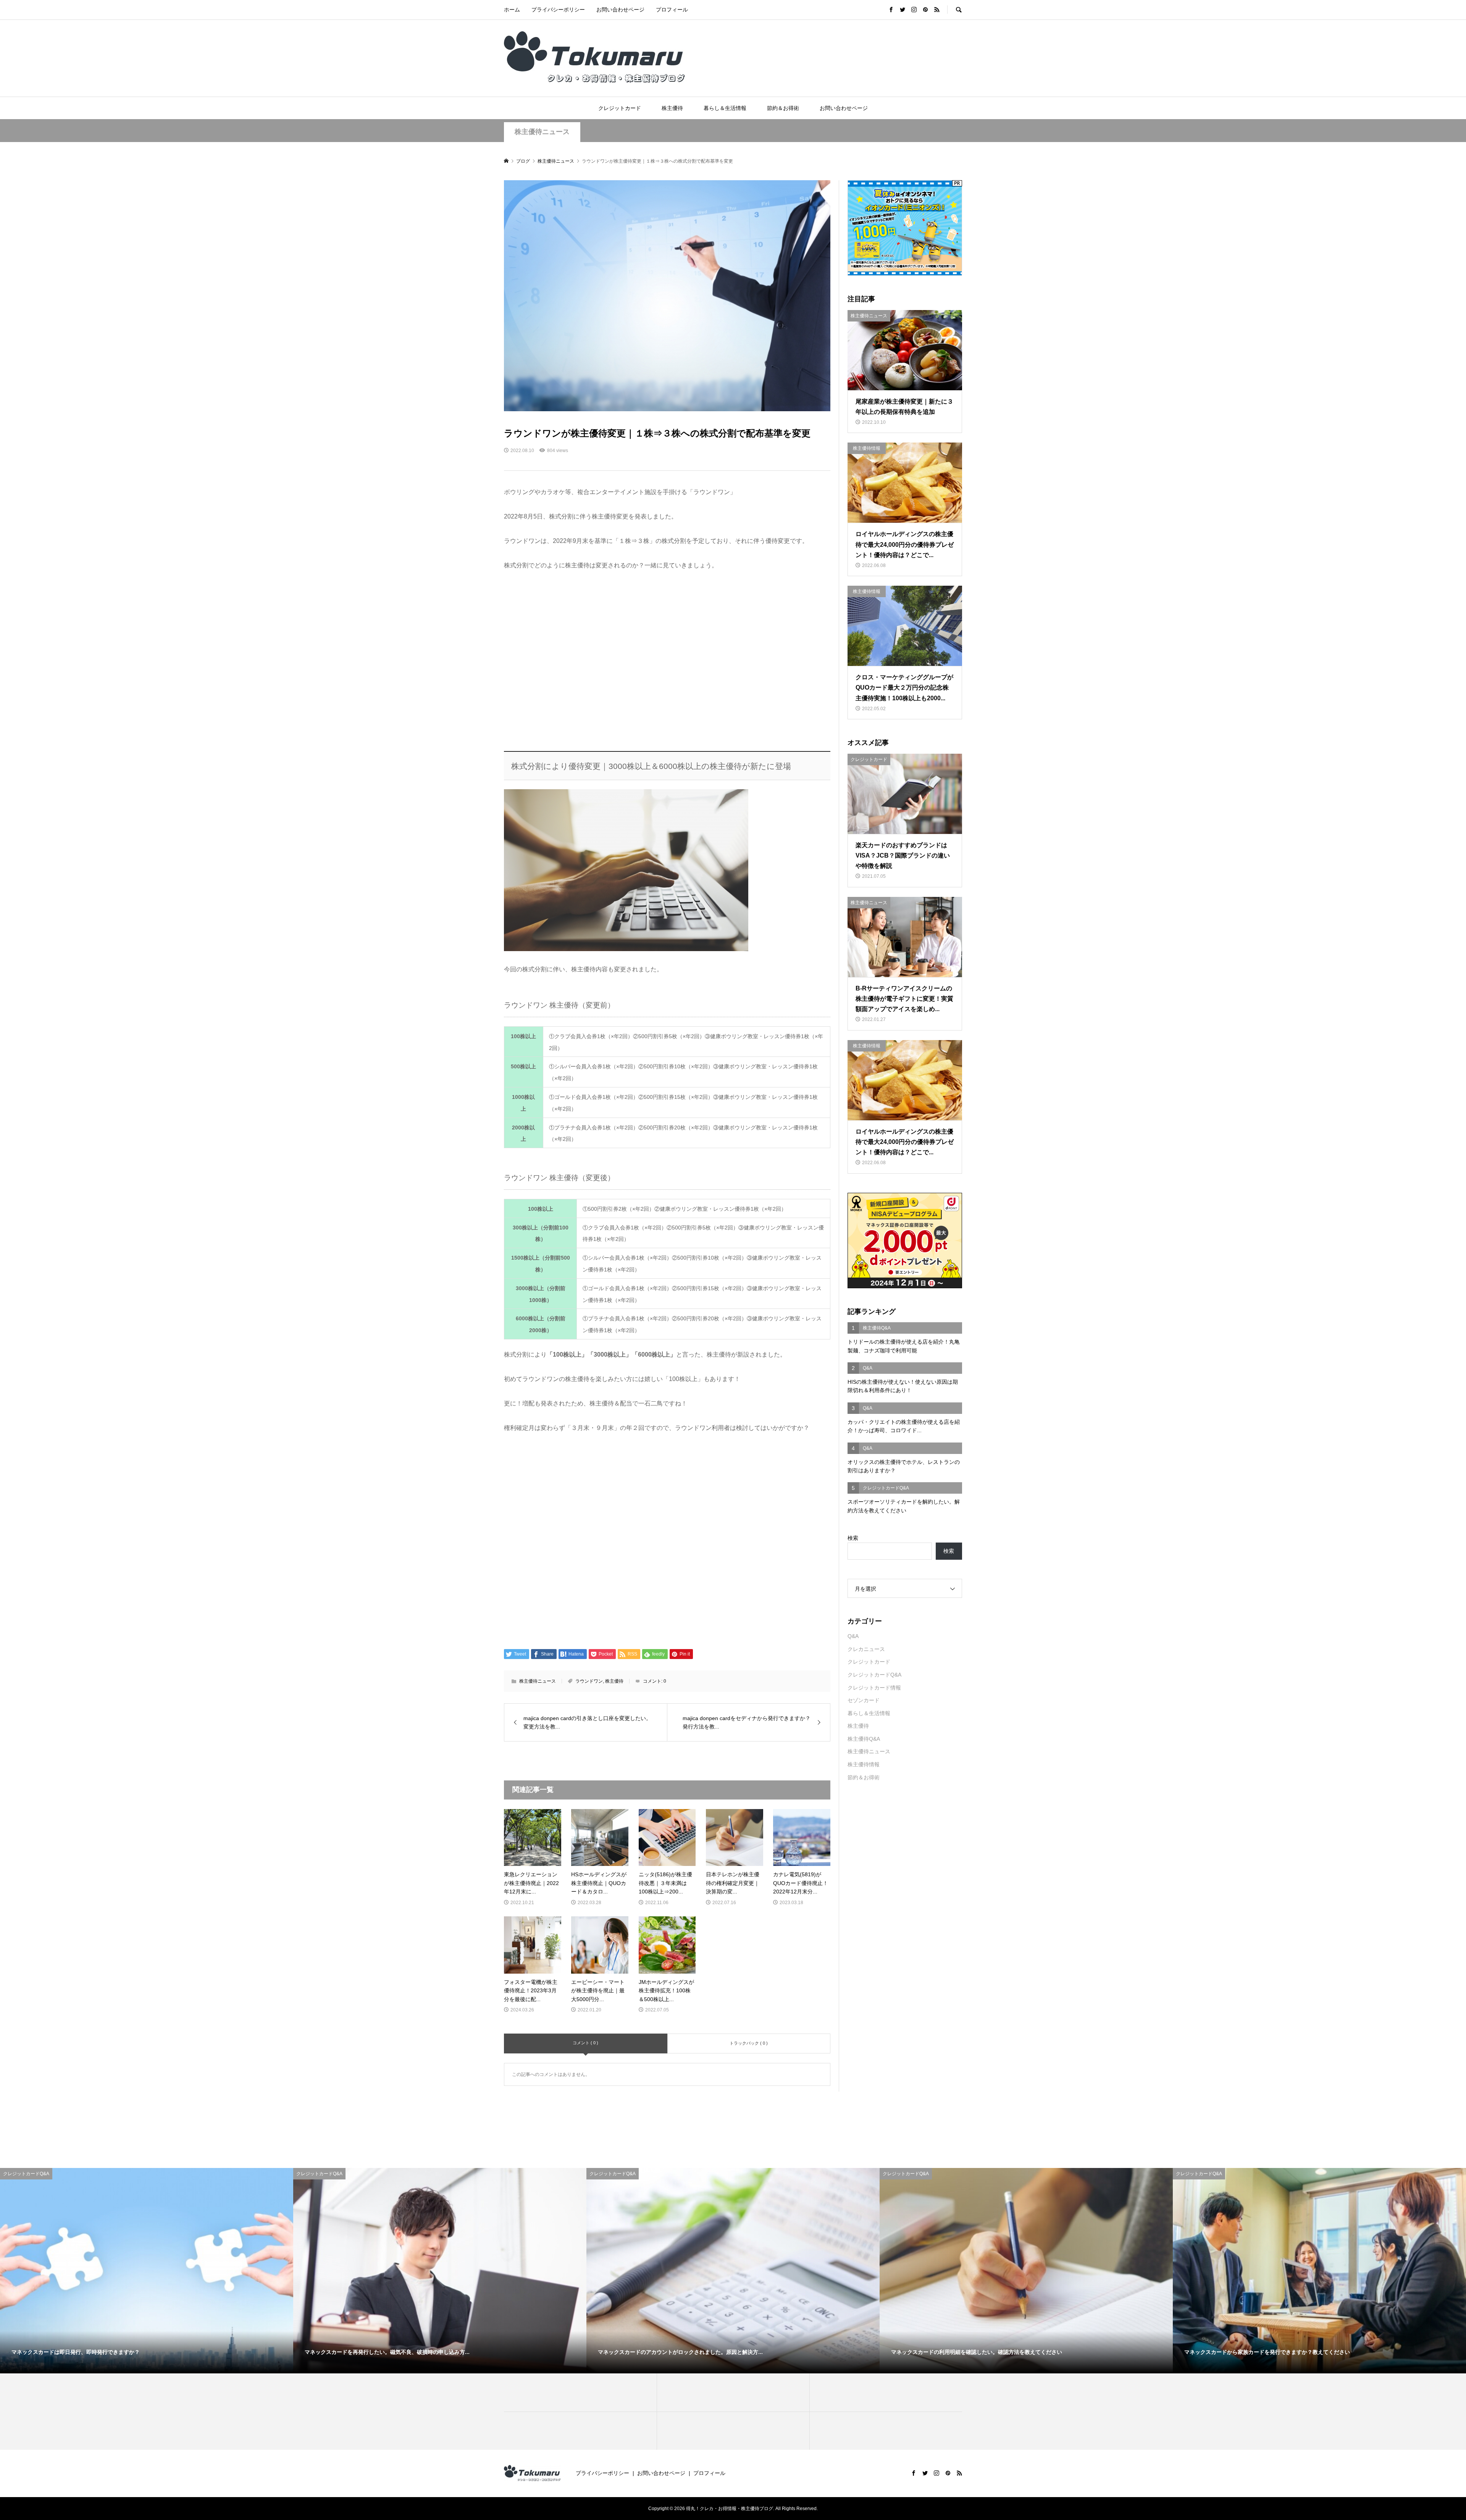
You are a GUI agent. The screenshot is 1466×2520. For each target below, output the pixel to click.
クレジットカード (620, 108)
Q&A (853, 1636)
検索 (853, 1538)
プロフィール (672, 10)
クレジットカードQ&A (874, 1675)
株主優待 (672, 108)
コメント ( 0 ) (585, 2043)
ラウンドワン (589, 1681)
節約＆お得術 (783, 108)
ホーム (512, 10)
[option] (147, 2271)
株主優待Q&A (864, 1739)
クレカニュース (866, 1649)
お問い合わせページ (620, 10)
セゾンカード (864, 1700)
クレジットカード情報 (874, 1688)
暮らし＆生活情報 (725, 108)
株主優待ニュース (542, 132)
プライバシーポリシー (558, 10)
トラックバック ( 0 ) (749, 2043)
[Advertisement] (667, 662)
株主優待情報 (864, 1764)
